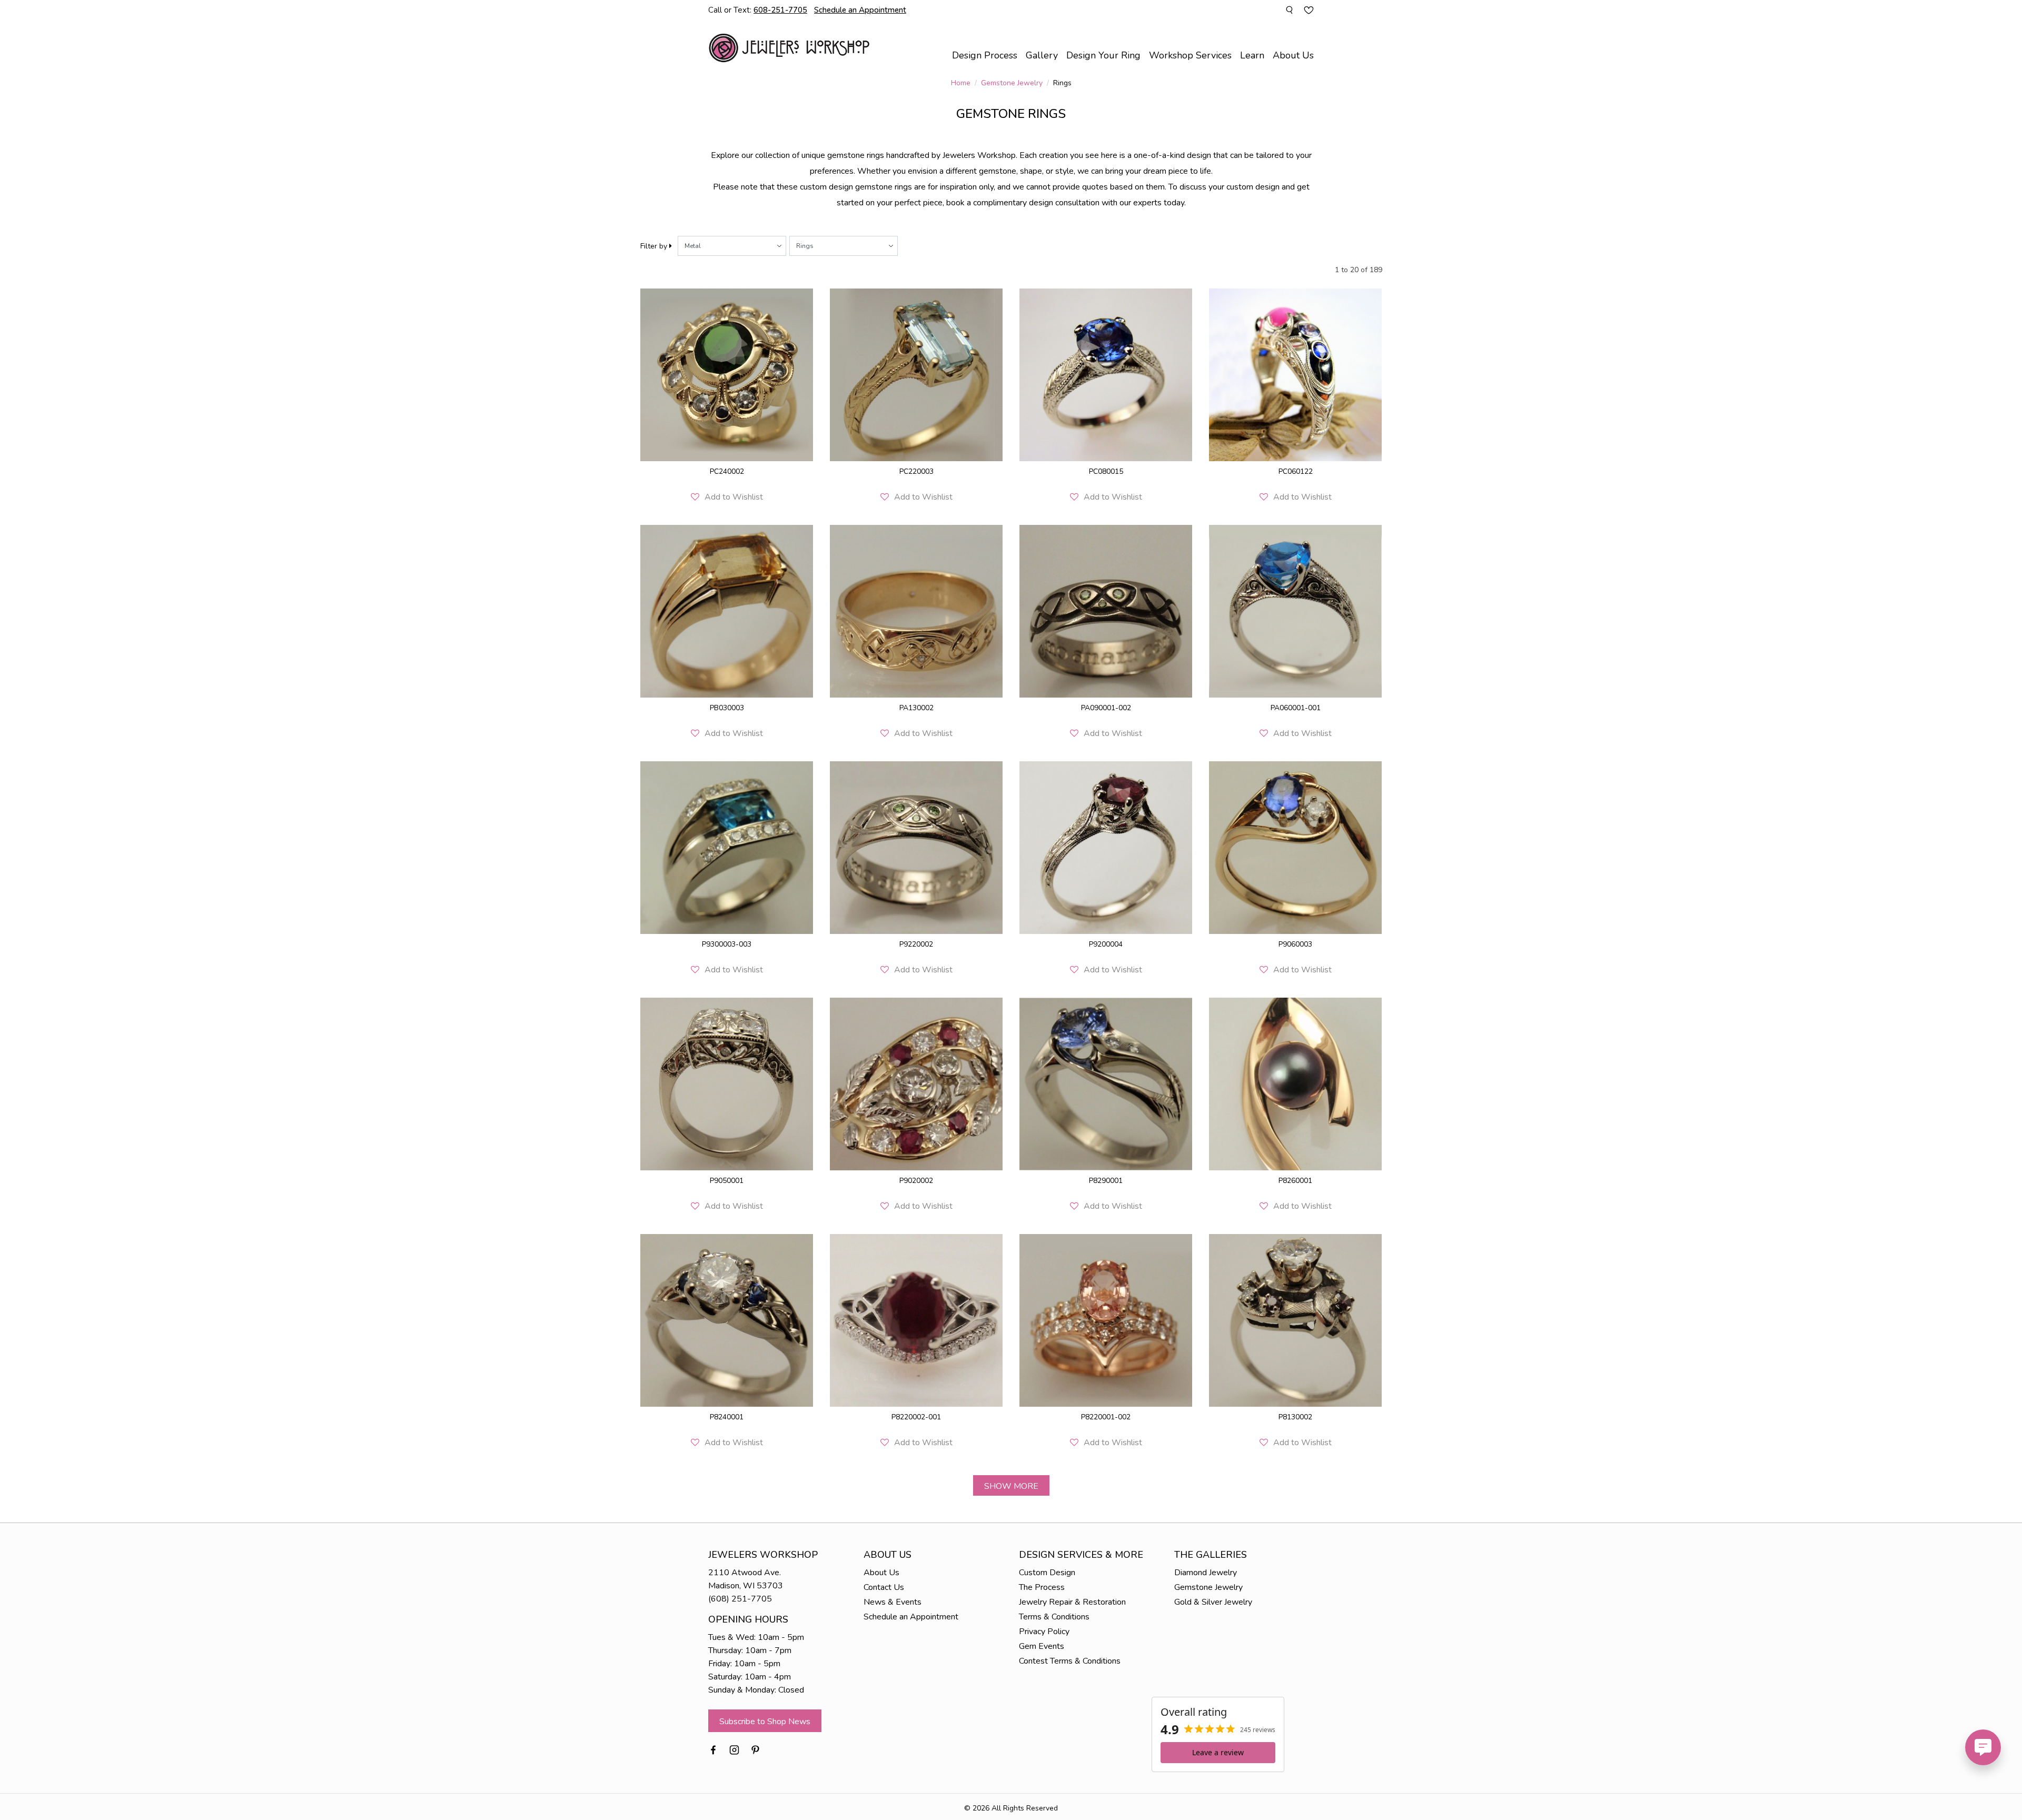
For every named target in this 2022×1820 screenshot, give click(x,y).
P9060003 (1295, 944)
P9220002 (916, 944)
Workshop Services (1190, 55)
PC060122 (1296, 471)
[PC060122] (1295, 375)
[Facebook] (713, 1749)
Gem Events (1042, 1646)
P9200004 (1106, 944)
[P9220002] (916, 848)
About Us (881, 1573)
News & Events (893, 1602)
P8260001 (1295, 1181)
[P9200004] (1106, 848)
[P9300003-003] (727, 848)
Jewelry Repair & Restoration (1072, 1602)
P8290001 (1106, 1181)
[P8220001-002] (1106, 1320)
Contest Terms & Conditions (1070, 1661)
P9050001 (727, 1181)
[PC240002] (727, 375)
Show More (1011, 1486)
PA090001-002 (1106, 708)
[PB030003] (727, 611)
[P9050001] (727, 1084)
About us (1293, 55)
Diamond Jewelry (1206, 1573)
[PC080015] (1106, 375)
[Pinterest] (755, 1749)
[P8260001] (1295, 1084)
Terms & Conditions (1054, 1617)
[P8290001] (1106, 1084)
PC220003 (916, 471)
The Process (1042, 1587)
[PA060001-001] (1295, 611)
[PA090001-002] (1106, 611)
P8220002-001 (916, 1417)
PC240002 (727, 471)
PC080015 (1106, 471)
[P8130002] (1295, 1320)
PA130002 (916, 708)
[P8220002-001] (916, 1320)
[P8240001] (727, 1320)
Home (961, 83)
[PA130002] (916, 611)
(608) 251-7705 (740, 1599)
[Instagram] (734, 1749)
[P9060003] (1295, 848)
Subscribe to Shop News (765, 1722)
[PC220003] (916, 375)
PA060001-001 (1296, 708)
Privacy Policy (1044, 1632)
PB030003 (727, 708)
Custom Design (1047, 1573)
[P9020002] (916, 1084)
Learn (1252, 55)
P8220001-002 (1106, 1417)
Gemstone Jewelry (1012, 83)
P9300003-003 (727, 944)
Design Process (985, 55)
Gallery (1042, 55)
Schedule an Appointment (911, 1617)
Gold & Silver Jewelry (1213, 1602)
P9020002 (916, 1181)
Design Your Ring (1103, 55)
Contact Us (884, 1587)
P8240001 (727, 1417)
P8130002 (1295, 1417)
